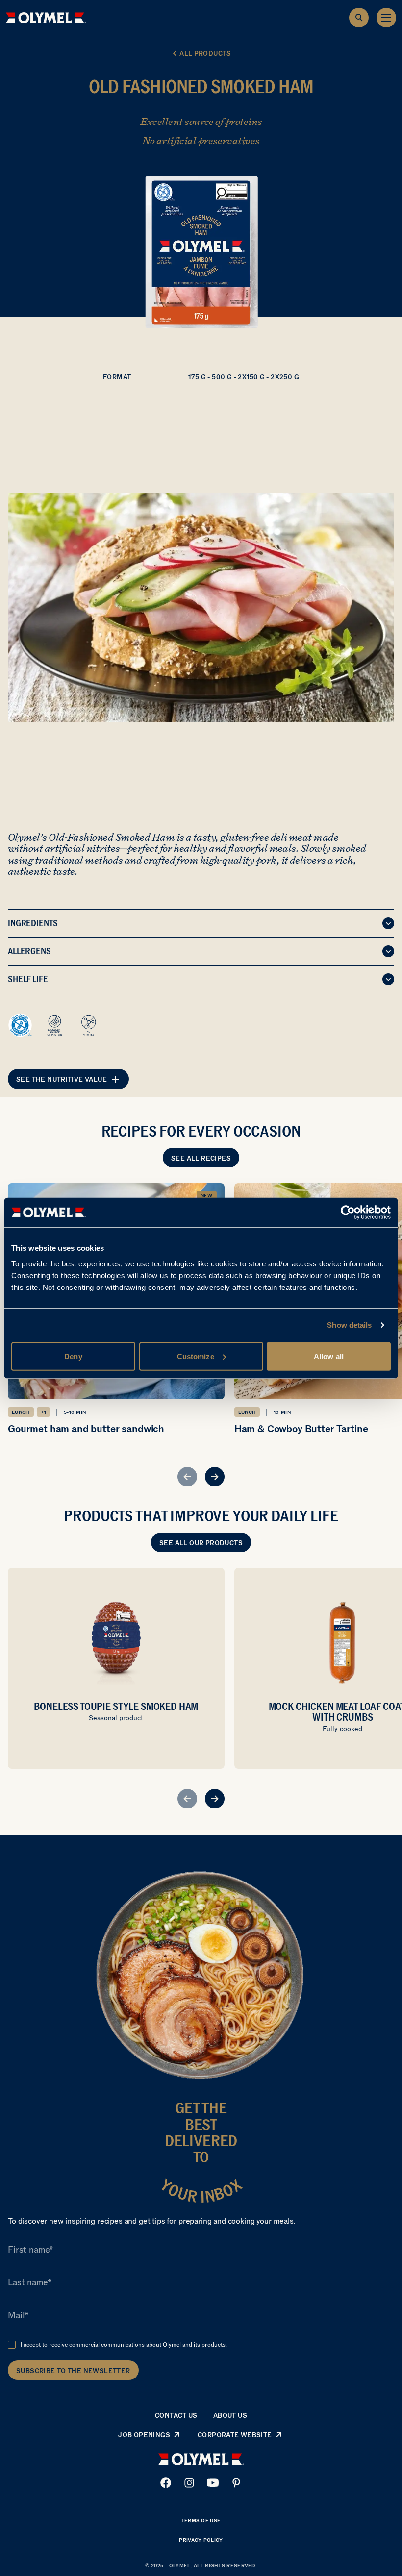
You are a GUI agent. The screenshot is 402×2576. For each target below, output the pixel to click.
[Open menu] (386, 18)
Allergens (29, 951)
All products (205, 54)
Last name (28, 2282)
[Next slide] (215, 1477)
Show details (349, 1325)
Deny (73, 1356)
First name (28, 2250)
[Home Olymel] (46, 18)
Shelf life (28, 979)
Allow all (329, 1356)
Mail (16, 2315)
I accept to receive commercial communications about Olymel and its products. (124, 2345)
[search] (359, 18)
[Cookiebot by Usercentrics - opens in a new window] (348, 1213)
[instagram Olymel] (189, 2483)
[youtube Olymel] (213, 2483)
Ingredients (33, 923)
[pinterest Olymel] (236, 2483)
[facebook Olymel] (166, 2483)
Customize (196, 1356)
